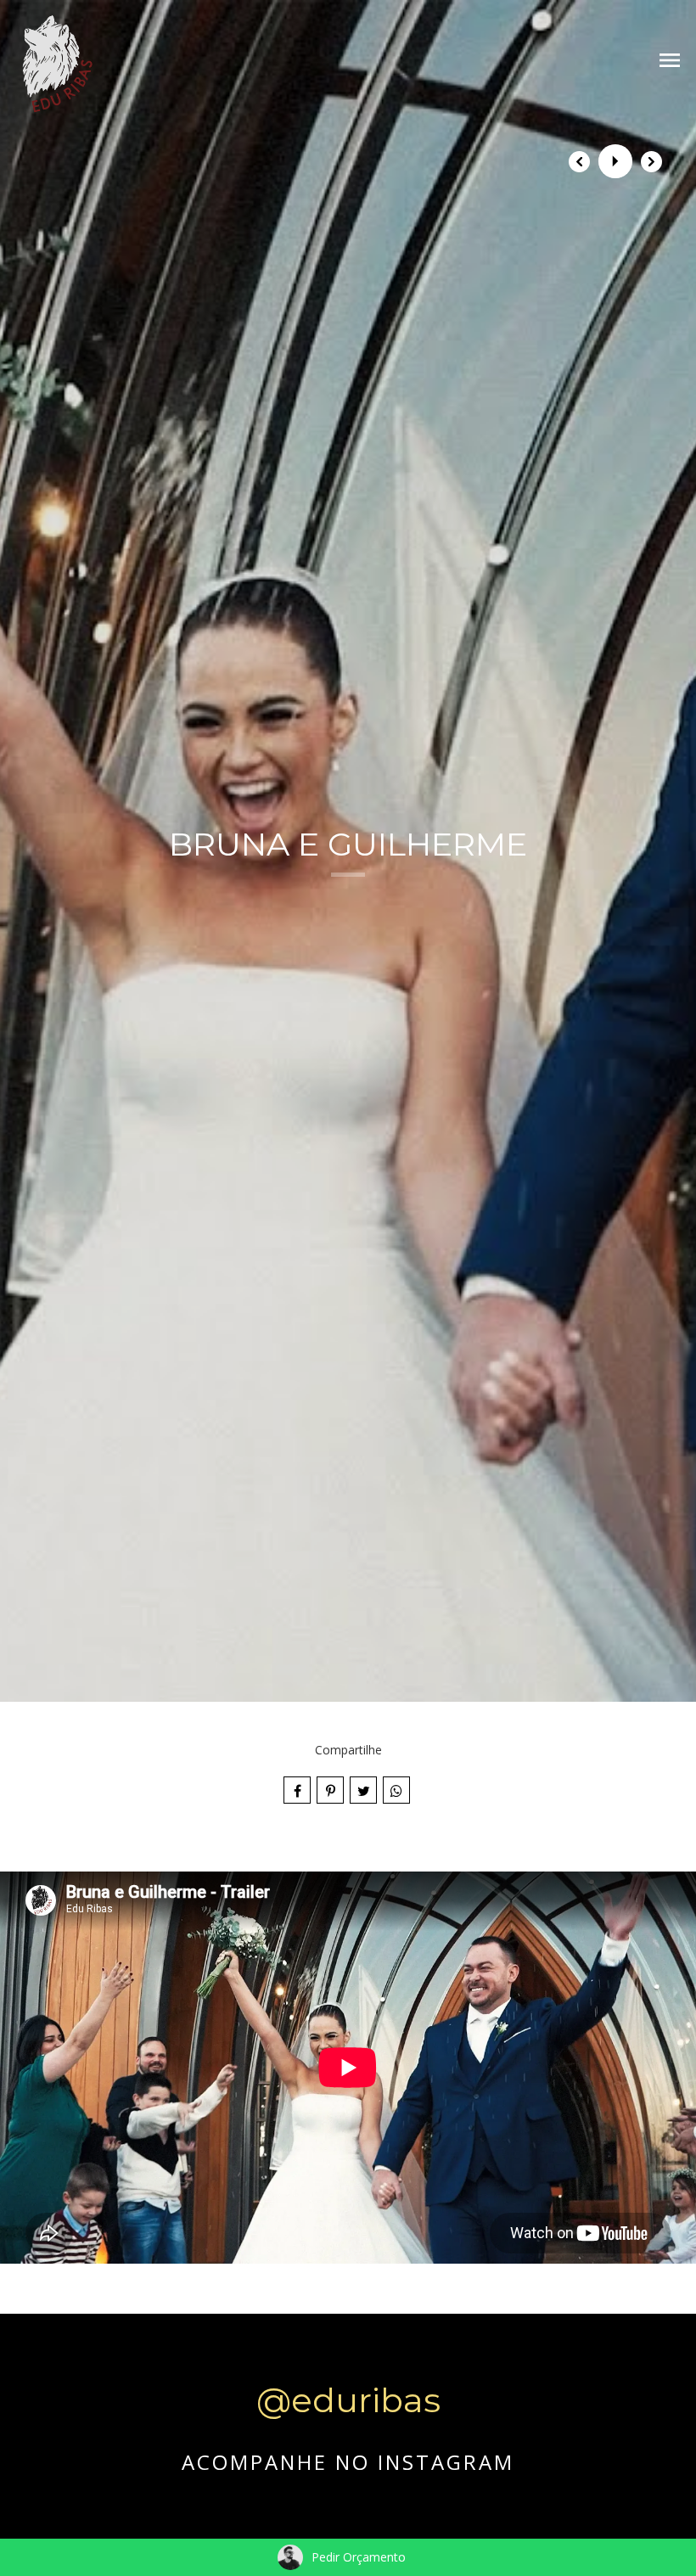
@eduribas (348, 2400)
